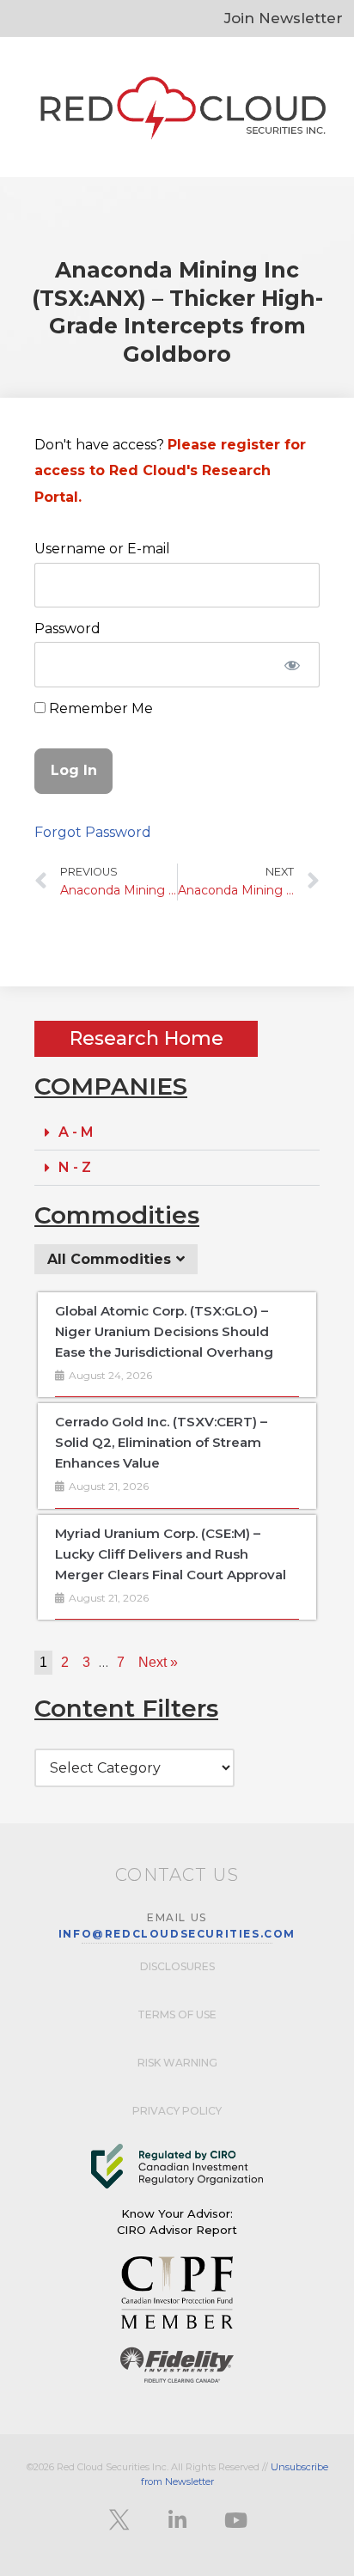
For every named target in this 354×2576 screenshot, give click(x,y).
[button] (177, 1133)
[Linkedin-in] (177, 2520)
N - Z (75, 1167)
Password (67, 629)
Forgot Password (93, 832)
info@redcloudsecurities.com (177, 1934)
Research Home (146, 1038)
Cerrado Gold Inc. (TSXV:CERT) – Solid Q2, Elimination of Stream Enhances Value (161, 1442)
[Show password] (292, 664)
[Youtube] (235, 2520)
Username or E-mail (102, 549)
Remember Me (99, 708)
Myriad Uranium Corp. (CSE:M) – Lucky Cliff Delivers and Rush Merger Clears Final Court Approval (171, 1554)
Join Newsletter (284, 18)
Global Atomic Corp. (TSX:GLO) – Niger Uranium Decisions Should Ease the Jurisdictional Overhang (164, 1331)
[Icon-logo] (119, 2520)
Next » (158, 1662)
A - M (76, 1132)
